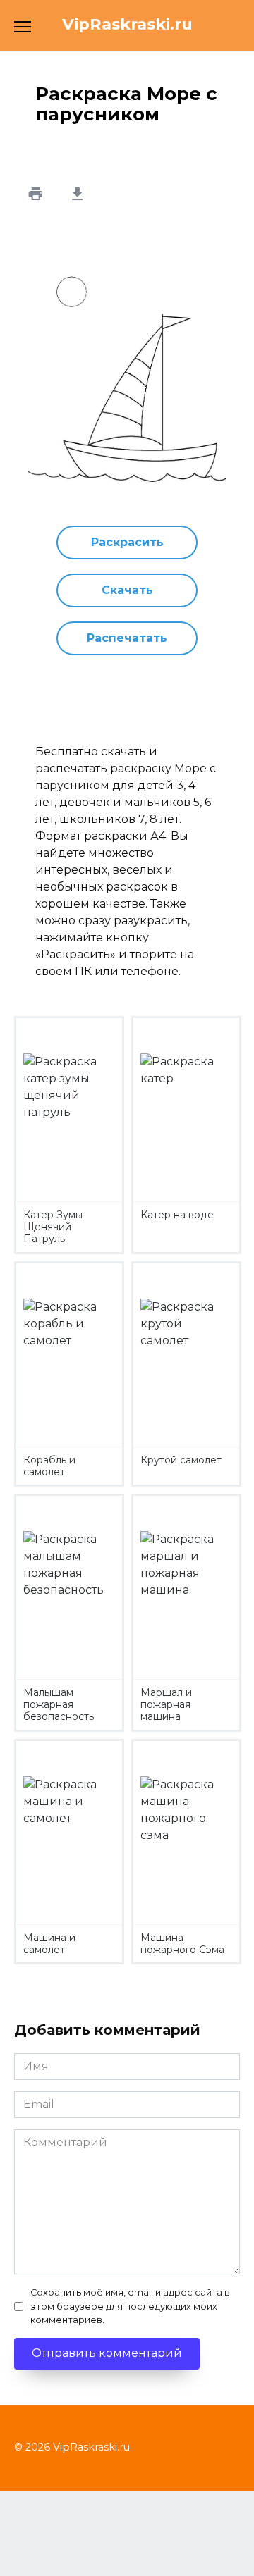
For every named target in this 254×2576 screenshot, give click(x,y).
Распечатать (127, 638)
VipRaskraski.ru (127, 24)
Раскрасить (127, 542)
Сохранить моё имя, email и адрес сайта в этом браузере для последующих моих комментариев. (130, 2306)
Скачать (127, 590)
